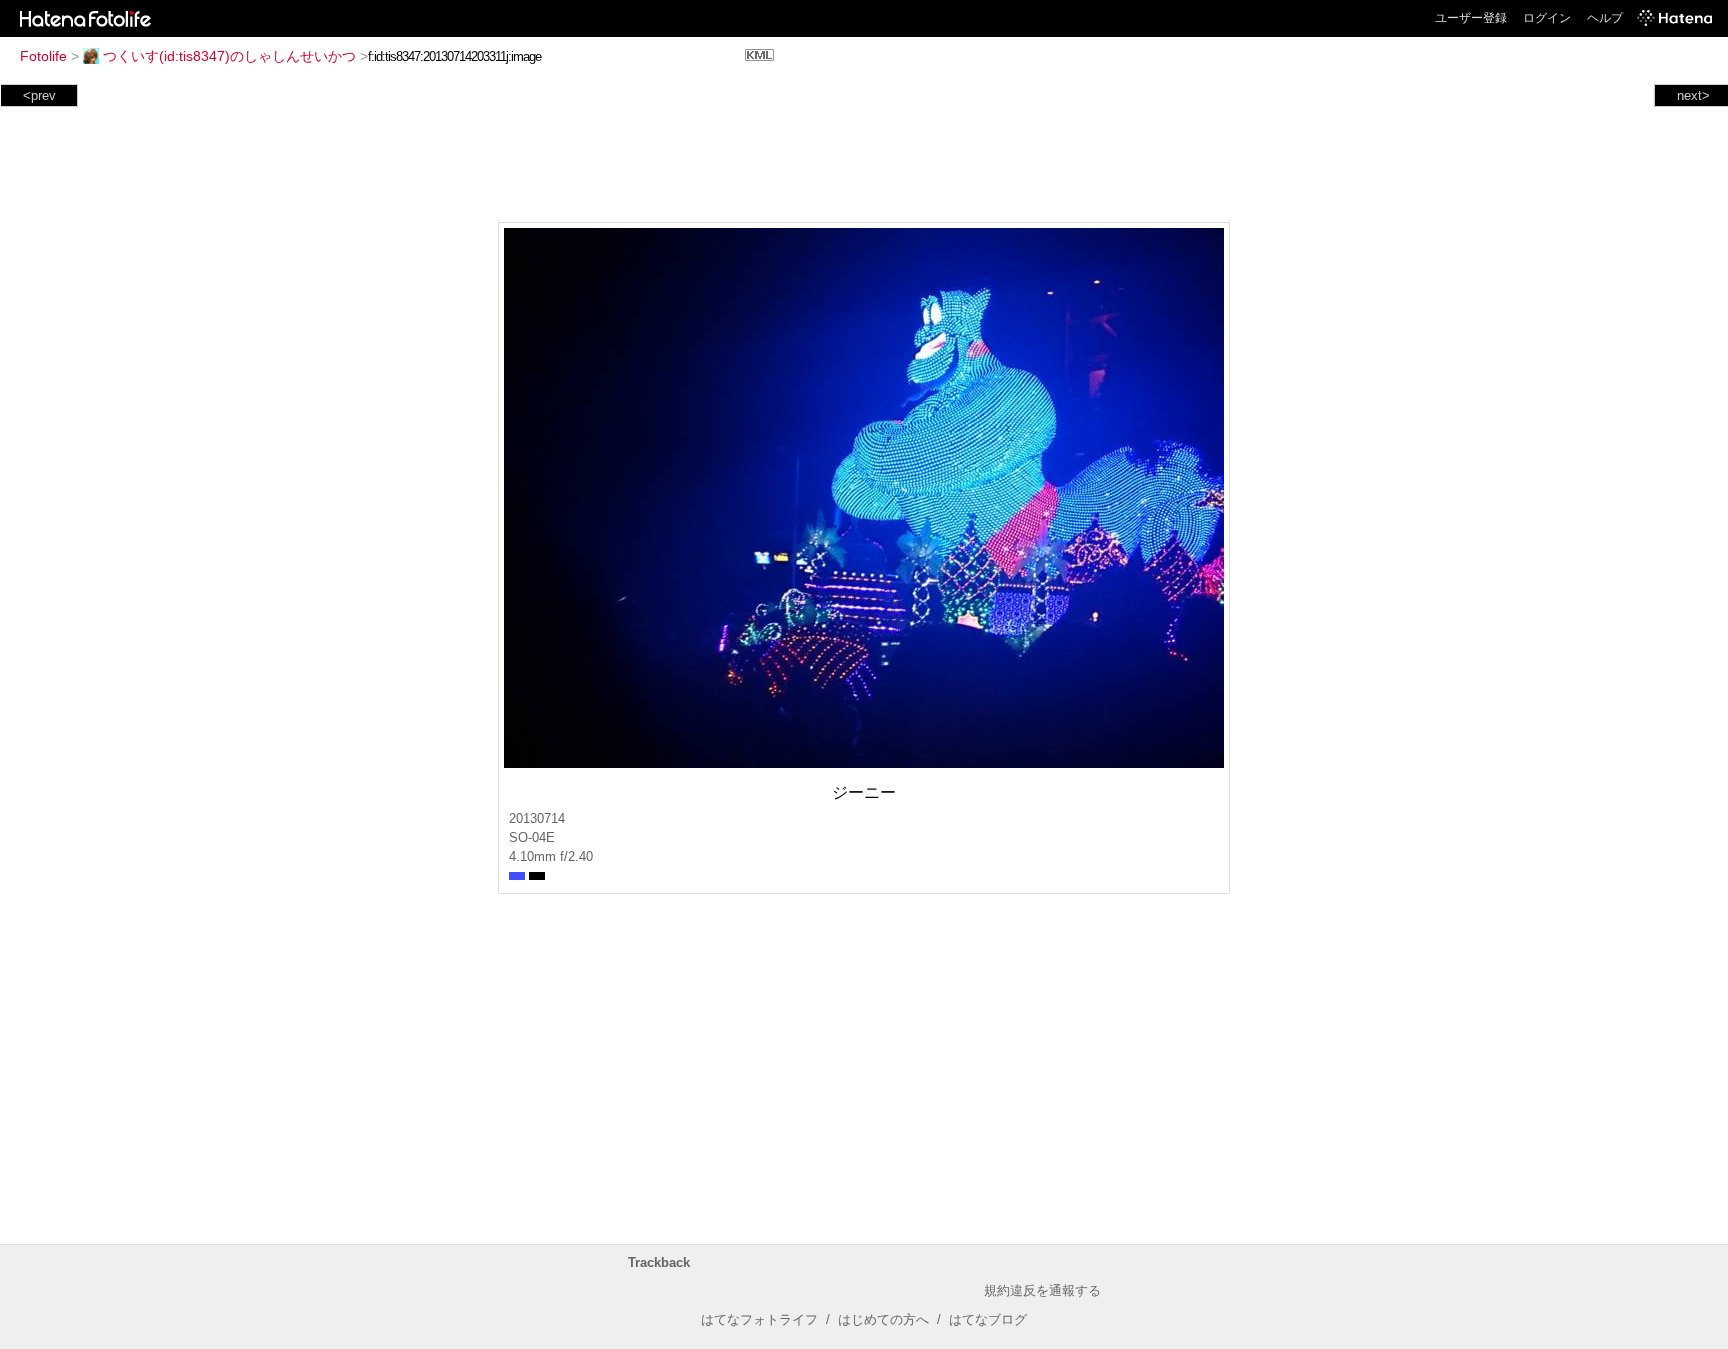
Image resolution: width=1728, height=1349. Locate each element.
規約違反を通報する (1042, 1290)
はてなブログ (988, 1319)
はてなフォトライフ (759, 1319)
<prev (39, 95)
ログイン (1547, 18)
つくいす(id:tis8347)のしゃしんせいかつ (229, 56)
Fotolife (43, 56)
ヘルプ (1605, 18)
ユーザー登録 (1471, 18)
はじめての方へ (883, 1319)
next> (1693, 95)
